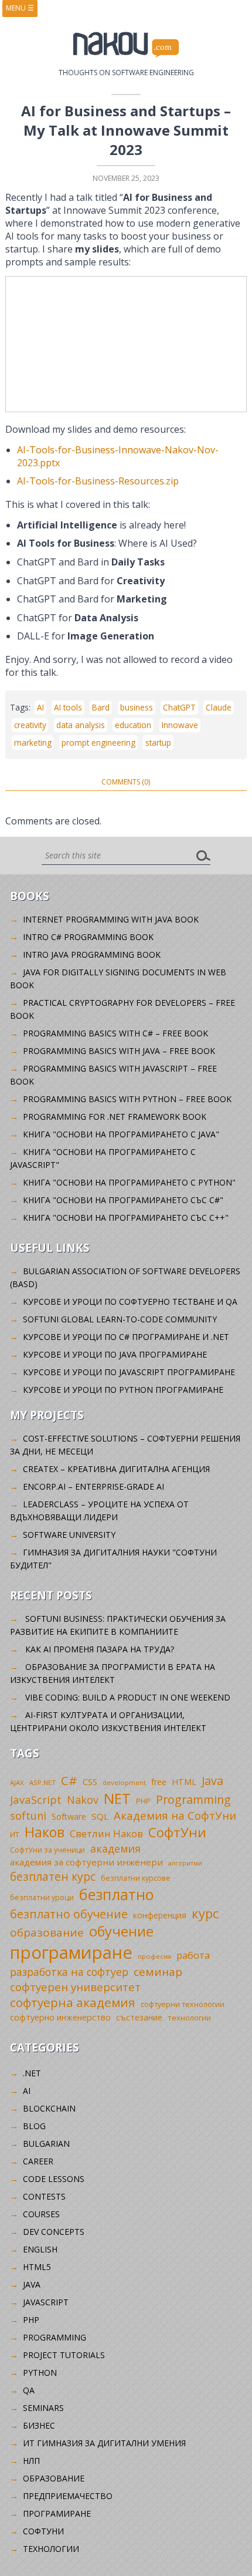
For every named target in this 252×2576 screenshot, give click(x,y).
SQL (100, 1816)
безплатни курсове (136, 1878)
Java (212, 1781)
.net (32, 2073)
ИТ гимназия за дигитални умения (104, 2443)
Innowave (180, 725)
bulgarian (46, 2144)
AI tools (68, 707)
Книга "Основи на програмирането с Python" (129, 1182)
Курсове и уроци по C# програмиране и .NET (126, 1337)
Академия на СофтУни (175, 1815)
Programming (193, 1799)
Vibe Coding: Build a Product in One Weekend (128, 1697)
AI (40, 707)
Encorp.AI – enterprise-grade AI (93, 1486)
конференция (160, 1915)
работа (193, 1955)
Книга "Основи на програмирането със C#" (123, 1200)
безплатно (117, 1894)
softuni (28, 1816)
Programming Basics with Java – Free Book (119, 1051)
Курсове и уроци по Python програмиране (123, 1390)
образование (47, 1932)
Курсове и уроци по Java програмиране (115, 1354)
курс (205, 1913)
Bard (101, 707)
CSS (90, 1782)
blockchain (49, 2108)
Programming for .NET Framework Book (115, 1117)
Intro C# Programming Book (88, 937)
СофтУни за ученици (47, 1850)
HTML (184, 1782)
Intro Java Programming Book (92, 954)
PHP (143, 1801)
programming (55, 2337)
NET (117, 1798)
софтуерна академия (73, 2002)
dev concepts (54, 2232)
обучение (121, 1931)
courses (41, 2214)
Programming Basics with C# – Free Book (115, 1033)
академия (115, 1848)
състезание (139, 2017)
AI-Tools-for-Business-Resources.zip (98, 481)
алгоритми (185, 1863)
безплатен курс (53, 1876)
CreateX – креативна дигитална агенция (116, 1469)
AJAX (17, 1782)
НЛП (31, 2461)
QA (29, 2390)
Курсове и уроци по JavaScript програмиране (129, 1372)
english (40, 2249)
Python (40, 2373)
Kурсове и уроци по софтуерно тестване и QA (130, 1302)
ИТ (15, 1834)
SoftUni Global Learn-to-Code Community (120, 1319)
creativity (30, 725)
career (38, 2161)
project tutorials (64, 2355)
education (133, 725)
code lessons (54, 2179)
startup (158, 743)
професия (154, 1956)
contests (44, 2196)
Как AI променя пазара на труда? (100, 1649)
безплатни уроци (42, 1897)
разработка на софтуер (69, 1972)
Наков (45, 1832)
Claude (219, 707)
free (159, 1782)
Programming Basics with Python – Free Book (127, 1099)
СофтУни (177, 1832)
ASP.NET (42, 1782)
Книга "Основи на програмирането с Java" (121, 1134)
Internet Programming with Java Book (111, 919)
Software (69, 1816)
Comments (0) (126, 782)
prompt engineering (98, 743)
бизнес (39, 2425)
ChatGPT (179, 707)
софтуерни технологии (183, 2004)
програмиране (71, 1952)
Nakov (83, 1800)
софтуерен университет (75, 1987)
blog (34, 2126)
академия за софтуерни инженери (86, 1862)
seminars (43, 2408)
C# (69, 1780)
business (137, 707)
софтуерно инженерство (60, 2017)
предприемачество (68, 2496)
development (124, 1782)
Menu (20, 8)
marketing (33, 743)
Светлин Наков (106, 1833)
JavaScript (36, 1799)
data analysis (81, 725)
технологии (189, 2018)
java (32, 2284)
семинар (158, 1972)
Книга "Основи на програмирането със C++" (126, 1218)
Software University (69, 1535)
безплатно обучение (69, 1914)
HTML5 (37, 2267)
